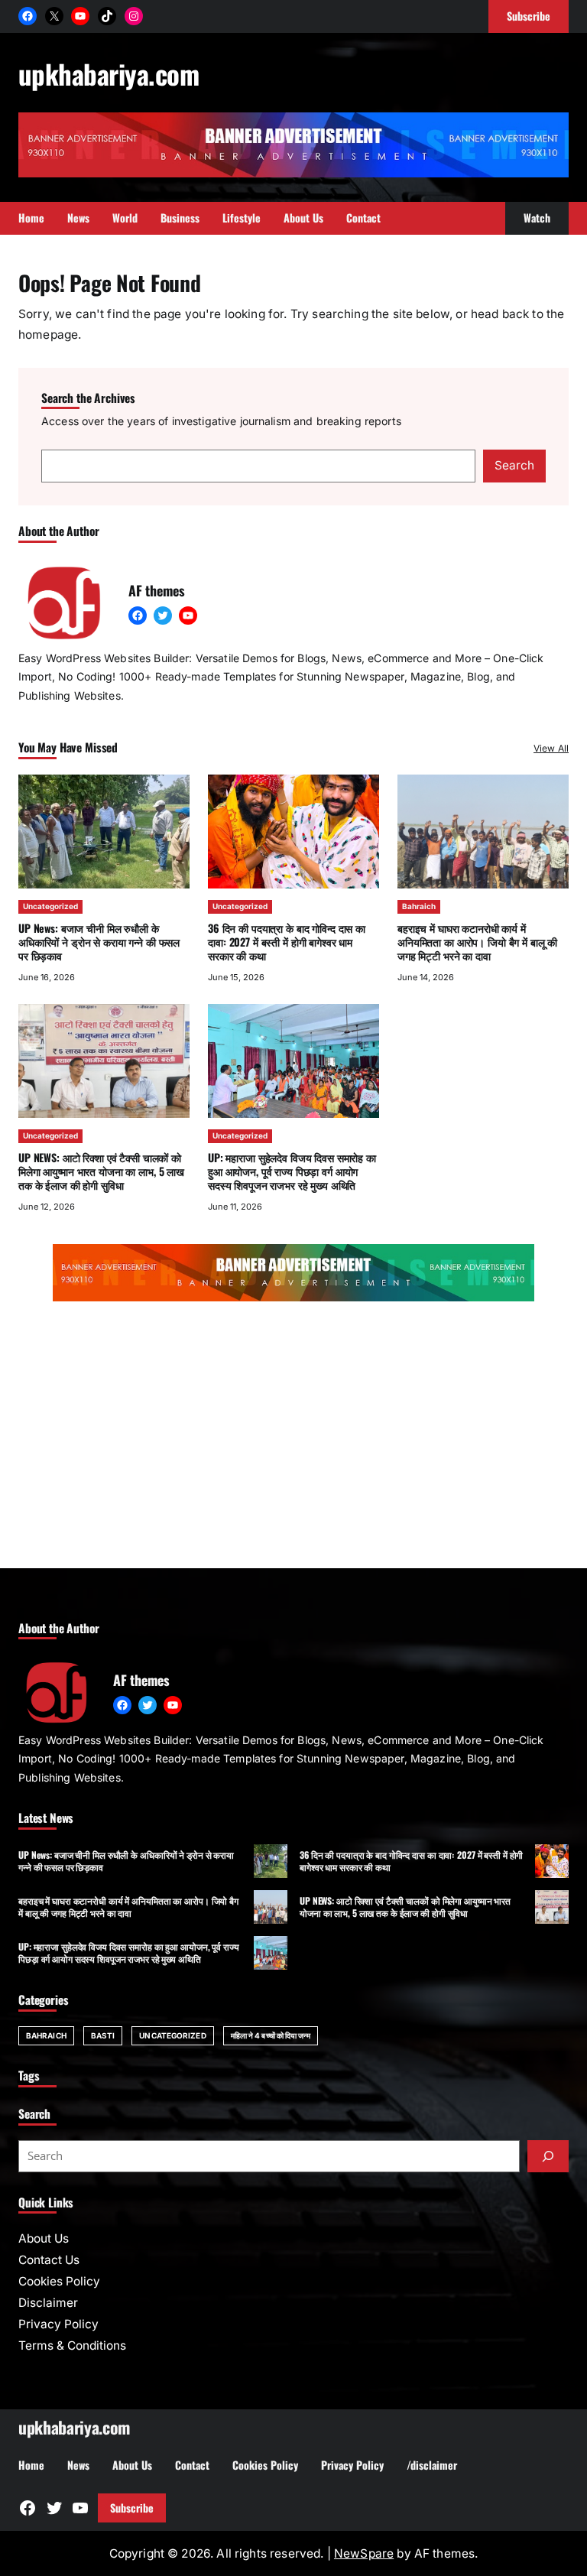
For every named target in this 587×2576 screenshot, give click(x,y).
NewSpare (364, 2553)
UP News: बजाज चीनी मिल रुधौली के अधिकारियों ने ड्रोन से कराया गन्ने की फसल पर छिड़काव (99, 942)
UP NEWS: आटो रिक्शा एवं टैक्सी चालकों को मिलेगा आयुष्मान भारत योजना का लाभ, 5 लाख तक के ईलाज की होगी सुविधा (101, 1171)
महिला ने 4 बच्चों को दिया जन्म (271, 2035)
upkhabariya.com (109, 73)
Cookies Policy (59, 2281)
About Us (44, 2238)
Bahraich (419, 906)
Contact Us (49, 2260)
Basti (103, 2035)
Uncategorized (50, 906)
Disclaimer (48, 2303)
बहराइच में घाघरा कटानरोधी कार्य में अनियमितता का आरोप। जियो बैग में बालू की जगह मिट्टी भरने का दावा (477, 942)
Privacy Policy (58, 2324)
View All (551, 748)
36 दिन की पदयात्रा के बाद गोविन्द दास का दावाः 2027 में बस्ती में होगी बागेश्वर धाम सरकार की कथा (287, 942)
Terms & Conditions (72, 2345)
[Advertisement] (293, 1438)
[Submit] (548, 2156)
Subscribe (132, 2508)
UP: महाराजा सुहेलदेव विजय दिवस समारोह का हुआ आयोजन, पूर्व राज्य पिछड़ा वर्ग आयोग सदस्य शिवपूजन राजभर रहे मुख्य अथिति (292, 1171)
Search (514, 465)
